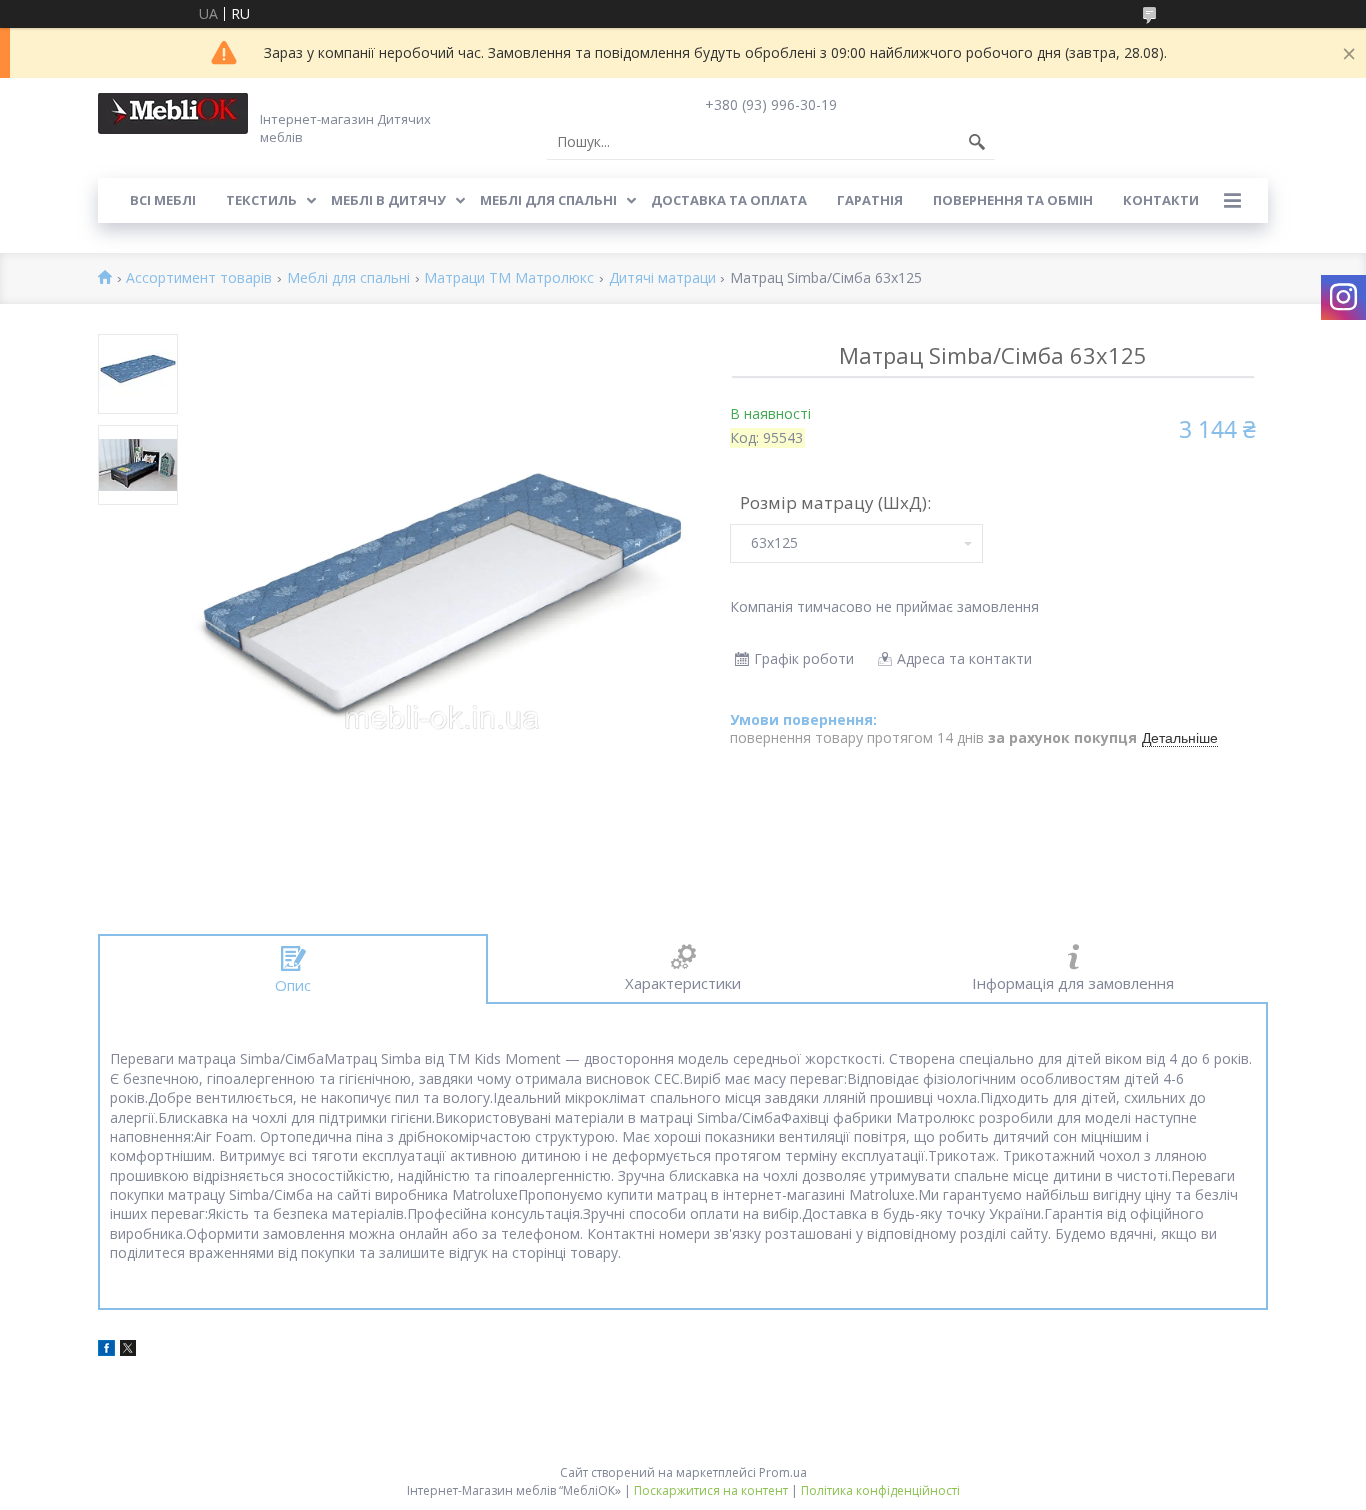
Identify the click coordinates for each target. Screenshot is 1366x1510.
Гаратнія (870, 200)
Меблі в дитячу (388, 200)
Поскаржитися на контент (711, 1490)
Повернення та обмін (1013, 200)
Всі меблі (163, 200)
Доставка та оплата (729, 200)
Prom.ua (783, 1472)
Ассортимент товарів (199, 278)
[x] (128, 1350)
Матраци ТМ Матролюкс (509, 278)
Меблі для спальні (548, 200)
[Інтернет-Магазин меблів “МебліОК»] (173, 113)
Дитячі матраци (662, 278)
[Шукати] (977, 142)
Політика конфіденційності (880, 1490)
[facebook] (106, 1350)
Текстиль (261, 200)
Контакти (1161, 200)
